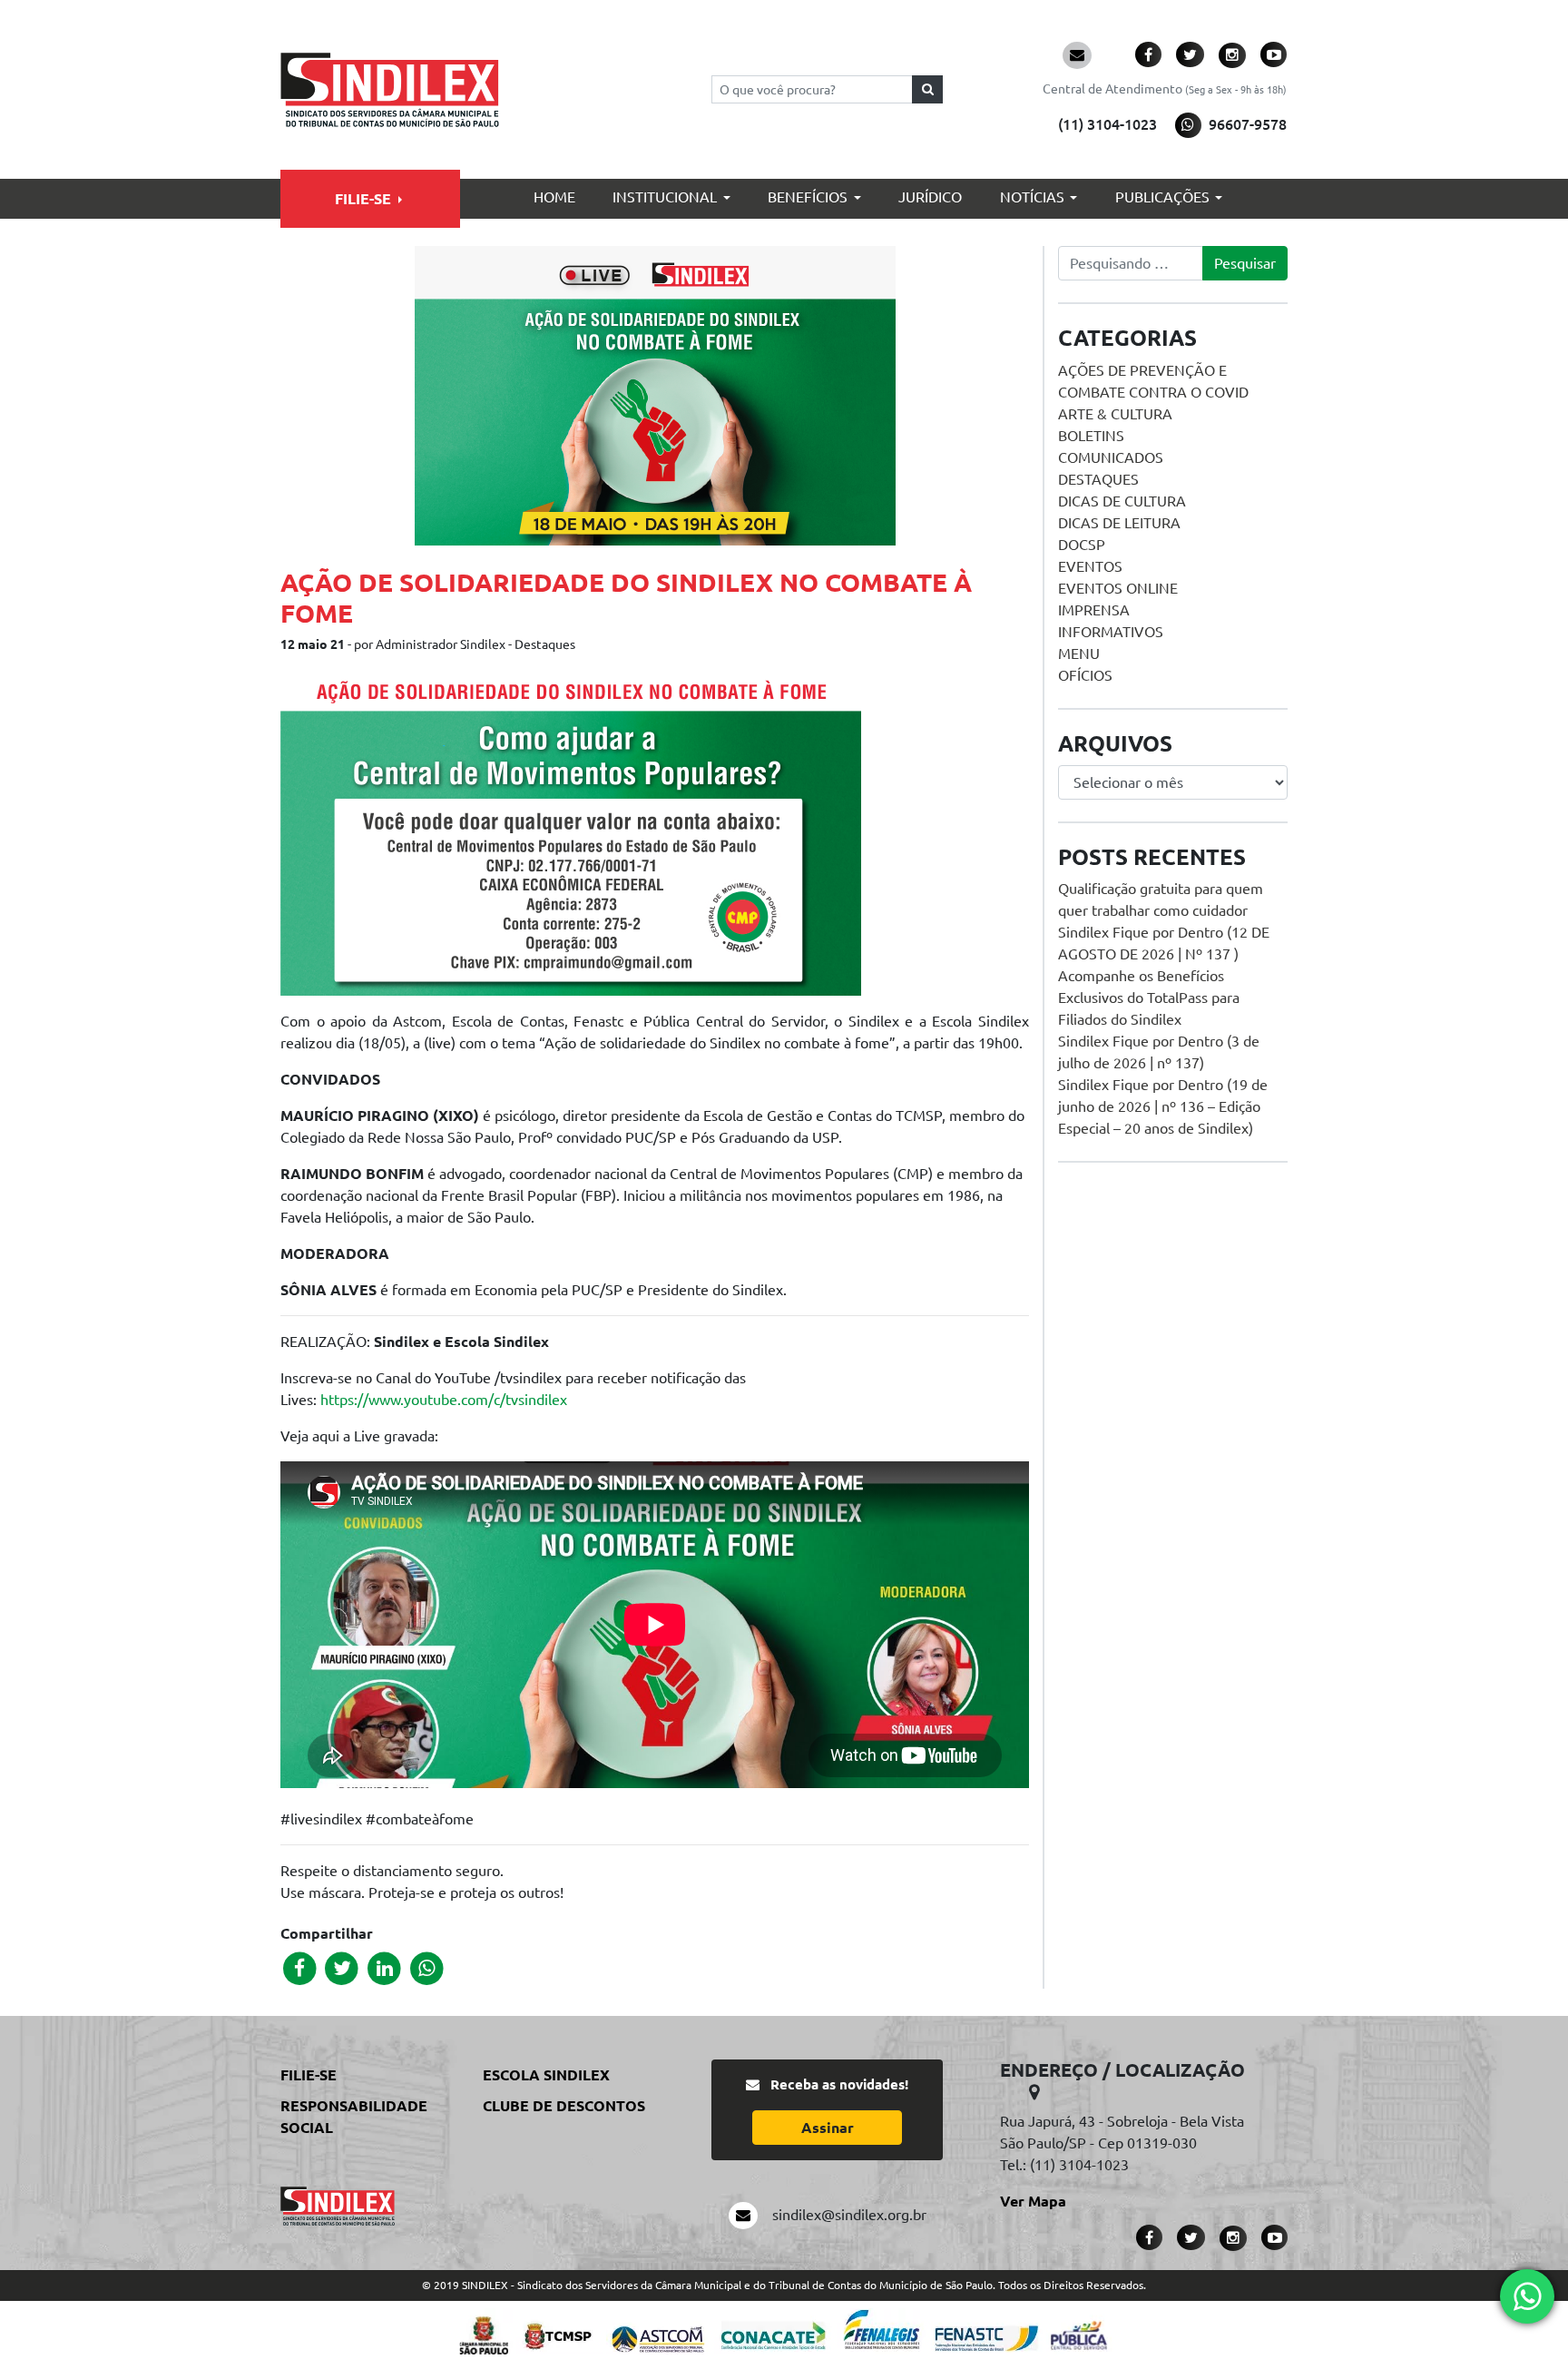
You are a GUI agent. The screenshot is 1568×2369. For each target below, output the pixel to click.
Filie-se (363, 199)
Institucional (665, 197)
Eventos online (1118, 588)
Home (554, 197)
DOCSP (1082, 545)
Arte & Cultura (1115, 414)
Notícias (1032, 197)
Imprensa (1094, 610)
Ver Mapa (1033, 2201)
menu (1079, 654)
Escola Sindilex (546, 2075)
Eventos (1090, 566)
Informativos (1111, 632)
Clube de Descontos (564, 2106)
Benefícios (808, 197)
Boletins (1091, 436)
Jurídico (930, 197)
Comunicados (1111, 457)
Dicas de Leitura (1119, 523)
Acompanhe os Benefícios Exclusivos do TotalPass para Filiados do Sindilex (1149, 998)
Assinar (828, 2128)
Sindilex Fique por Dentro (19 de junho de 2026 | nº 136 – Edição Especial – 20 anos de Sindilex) (1163, 1106)
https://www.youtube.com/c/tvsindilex (444, 1400)
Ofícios (1085, 675)
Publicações (1162, 197)
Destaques (1098, 479)
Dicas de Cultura (1122, 501)
